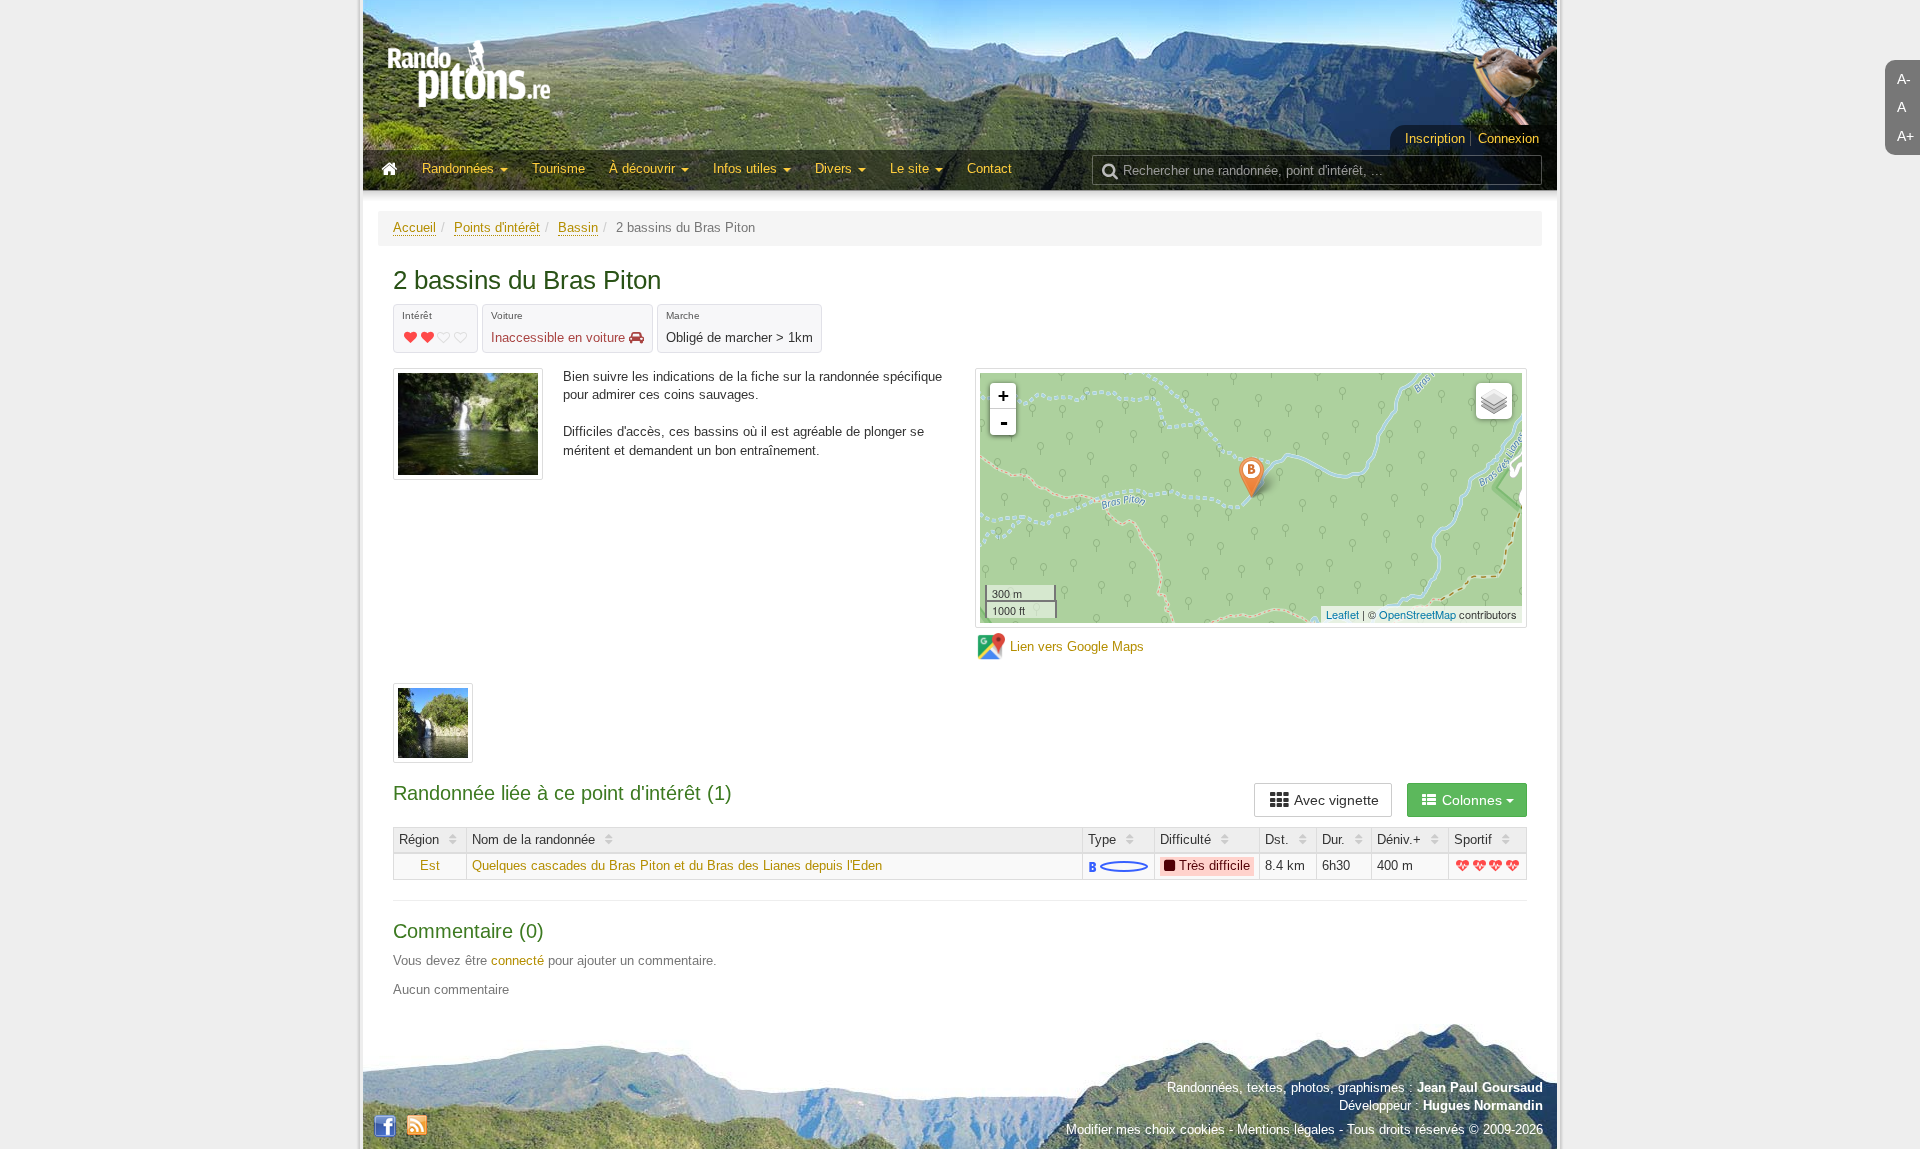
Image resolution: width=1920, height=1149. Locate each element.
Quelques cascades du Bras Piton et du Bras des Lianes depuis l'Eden (677, 865)
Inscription (1435, 138)
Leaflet (1342, 614)
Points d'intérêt (497, 227)
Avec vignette (1335, 800)
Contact (989, 168)
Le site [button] (911, 168)
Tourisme (558, 168)
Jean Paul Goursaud (1480, 1087)
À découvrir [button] (644, 168)
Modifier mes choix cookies (1145, 1129)
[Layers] (1494, 401)
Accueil (414, 227)
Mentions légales (1286, 1129)
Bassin (578, 227)
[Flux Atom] (417, 1124)
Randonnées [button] (460, 168)
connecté (517, 960)
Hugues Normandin (1483, 1105)
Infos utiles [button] (747, 168)
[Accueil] (394, 170)
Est (430, 865)
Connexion (1508, 138)
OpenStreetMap (1417, 614)
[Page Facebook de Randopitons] (385, 1127)
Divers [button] (835, 168)
